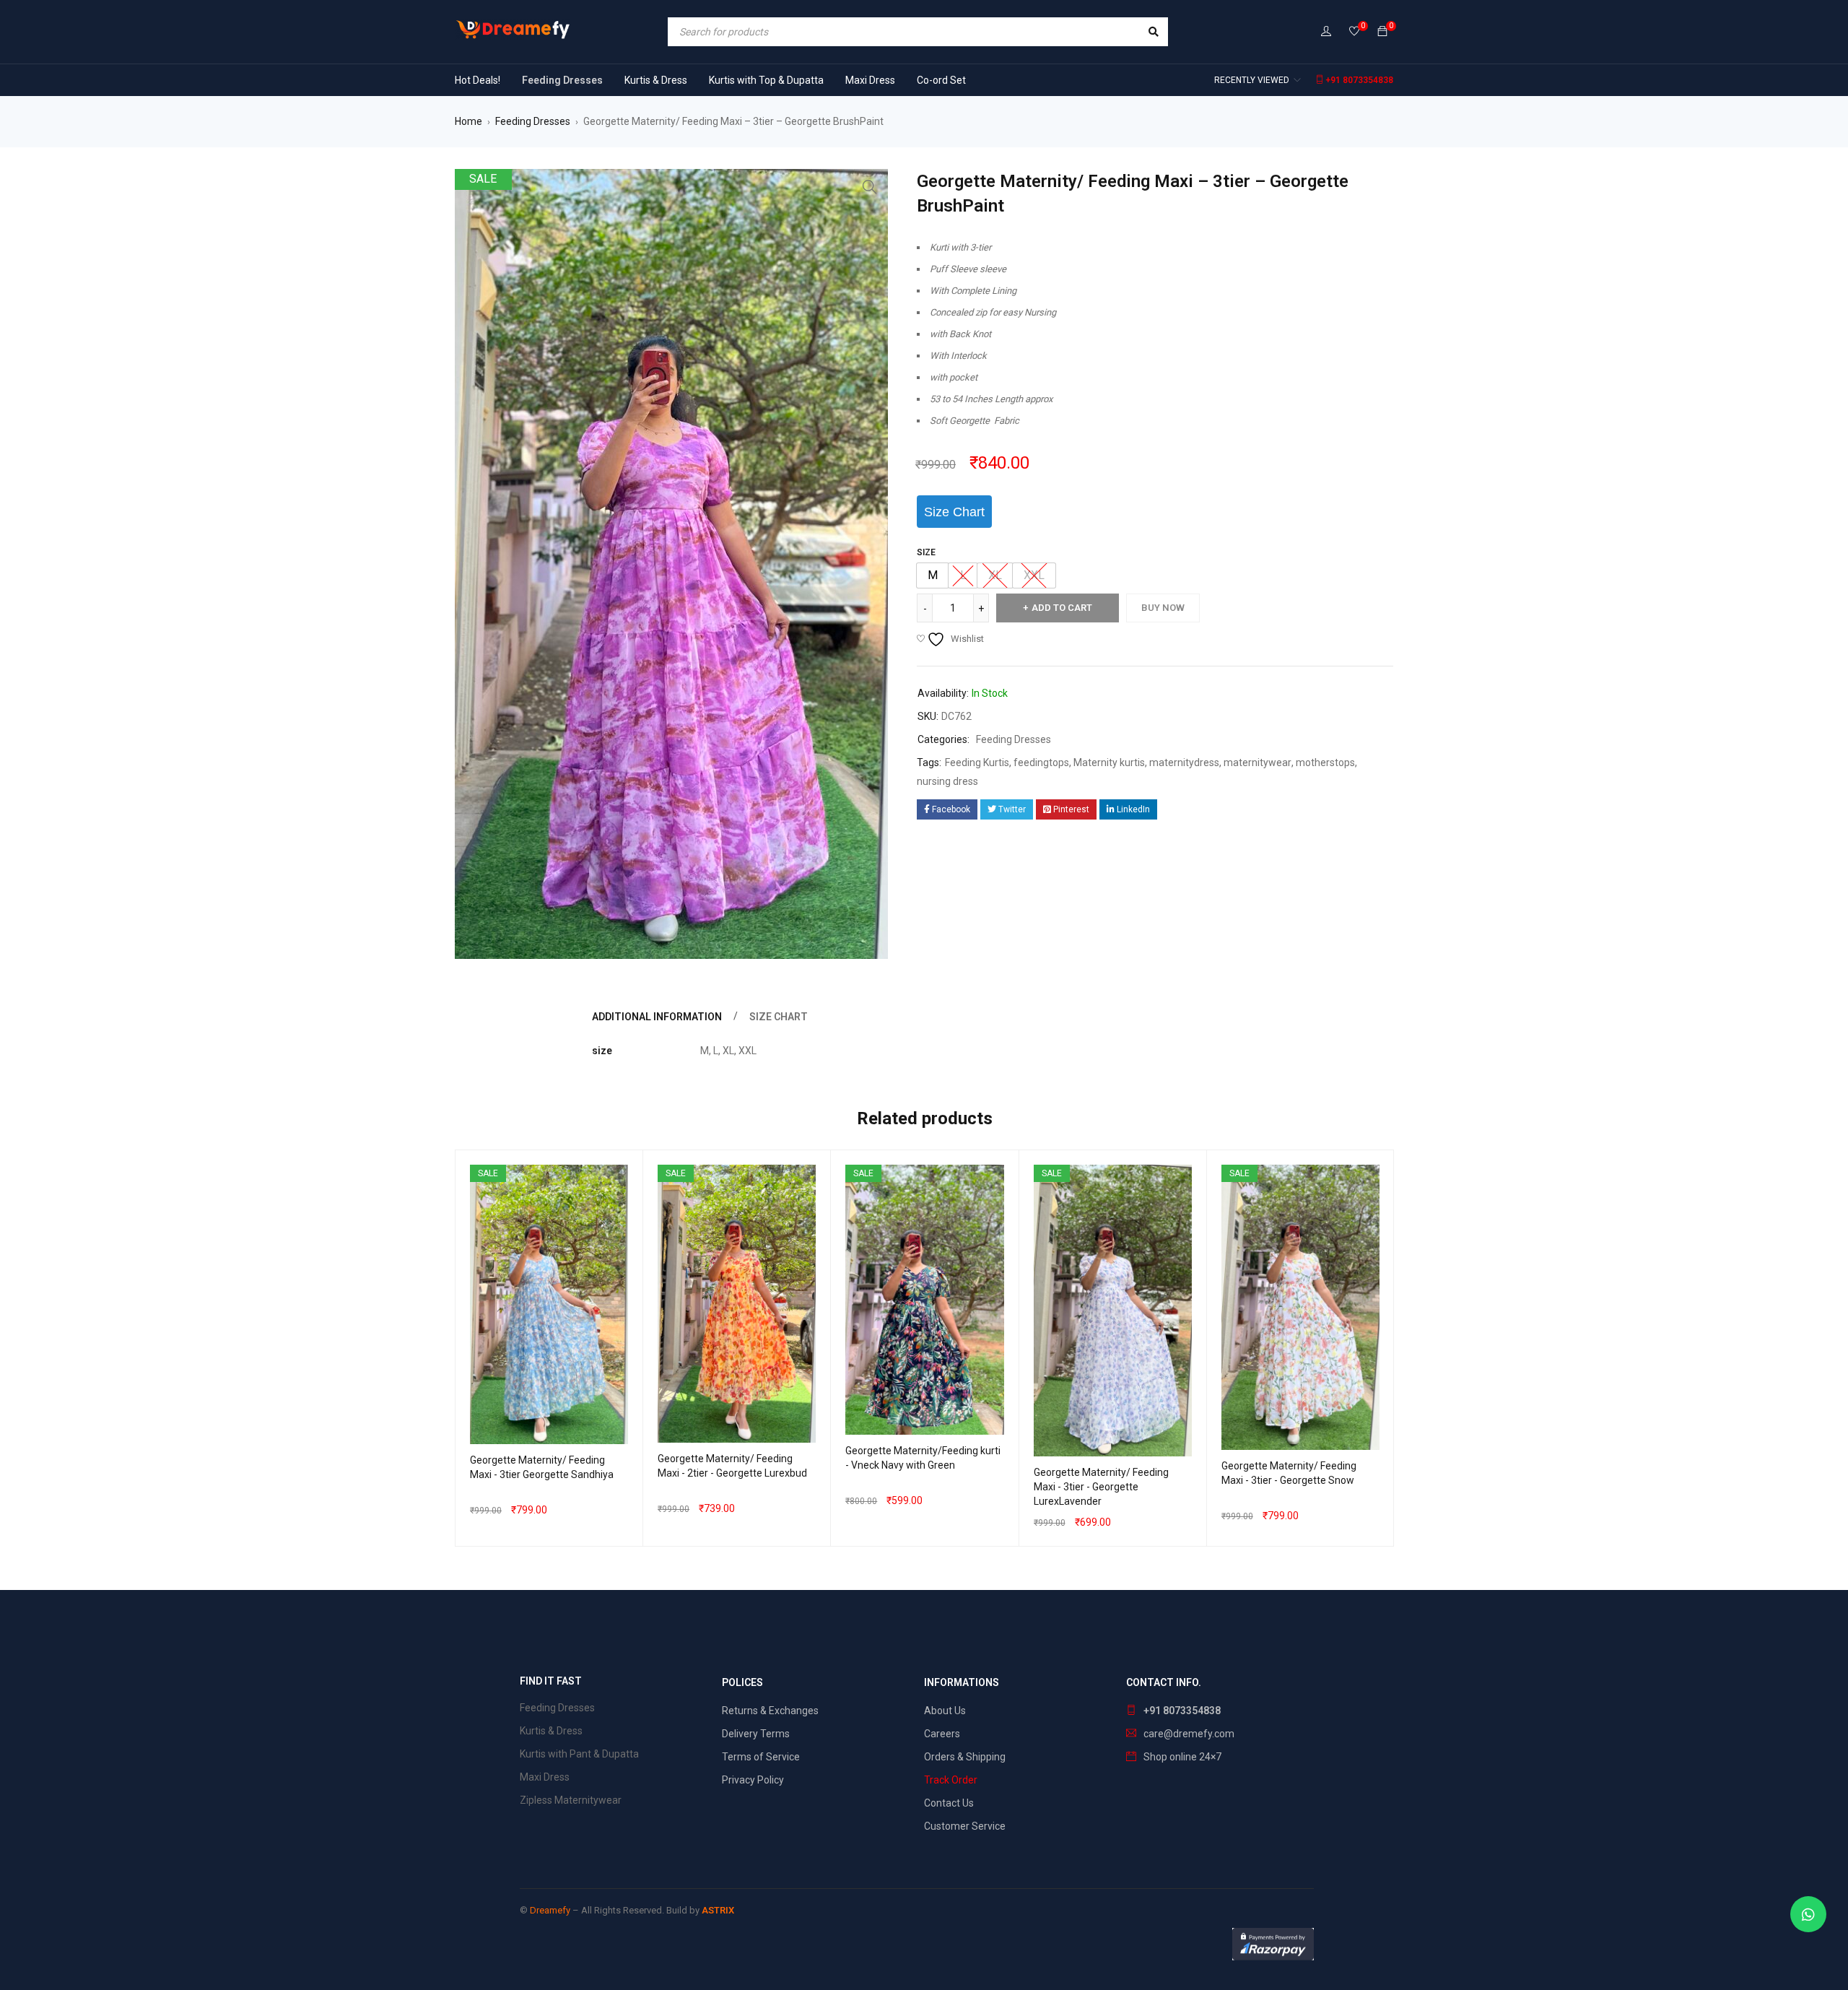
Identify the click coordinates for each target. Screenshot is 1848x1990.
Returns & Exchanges (770, 1711)
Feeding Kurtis (977, 762)
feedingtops (1041, 762)
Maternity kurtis (1109, 762)
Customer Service (965, 1826)
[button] (870, 187)
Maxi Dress (545, 1777)
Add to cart (1062, 608)
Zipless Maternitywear (571, 1800)
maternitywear (1258, 762)
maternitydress (1184, 762)
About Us (945, 1711)
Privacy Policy (753, 1780)
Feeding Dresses (533, 121)
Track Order (951, 1780)
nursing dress (947, 781)
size (926, 552)
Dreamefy (550, 1910)
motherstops (1325, 762)
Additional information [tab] (657, 1017)
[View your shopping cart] (1382, 32)
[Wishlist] (1354, 32)
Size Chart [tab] (779, 1017)
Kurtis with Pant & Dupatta (579, 1754)
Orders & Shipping (965, 1757)
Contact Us (949, 1803)
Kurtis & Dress (551, 1731)
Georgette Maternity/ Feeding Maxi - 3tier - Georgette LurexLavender (1101, 1487)
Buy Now (1163, 608)
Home (468, 121)
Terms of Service (761, 1757)
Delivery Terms (756, 1734)
